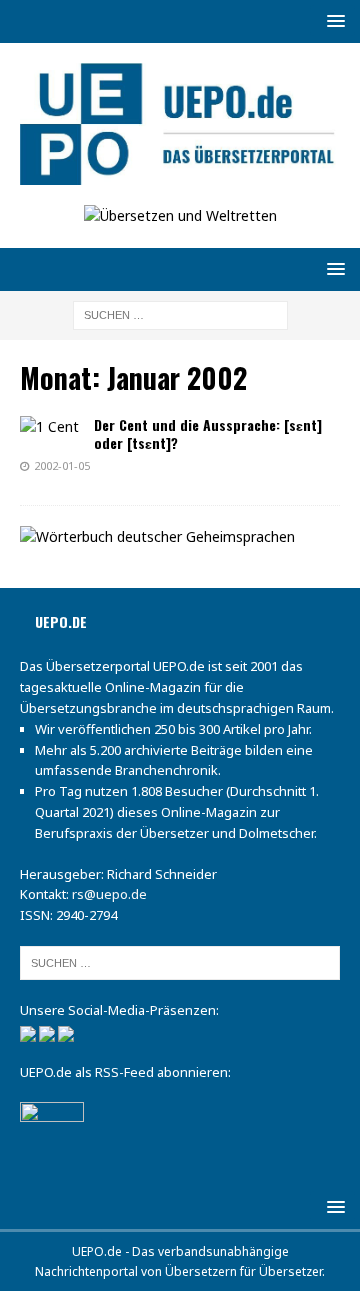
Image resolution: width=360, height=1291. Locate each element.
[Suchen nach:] (180, 313)
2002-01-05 (62, 465)
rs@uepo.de (109, 894)
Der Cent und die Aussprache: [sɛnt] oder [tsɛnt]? (208, 433)
